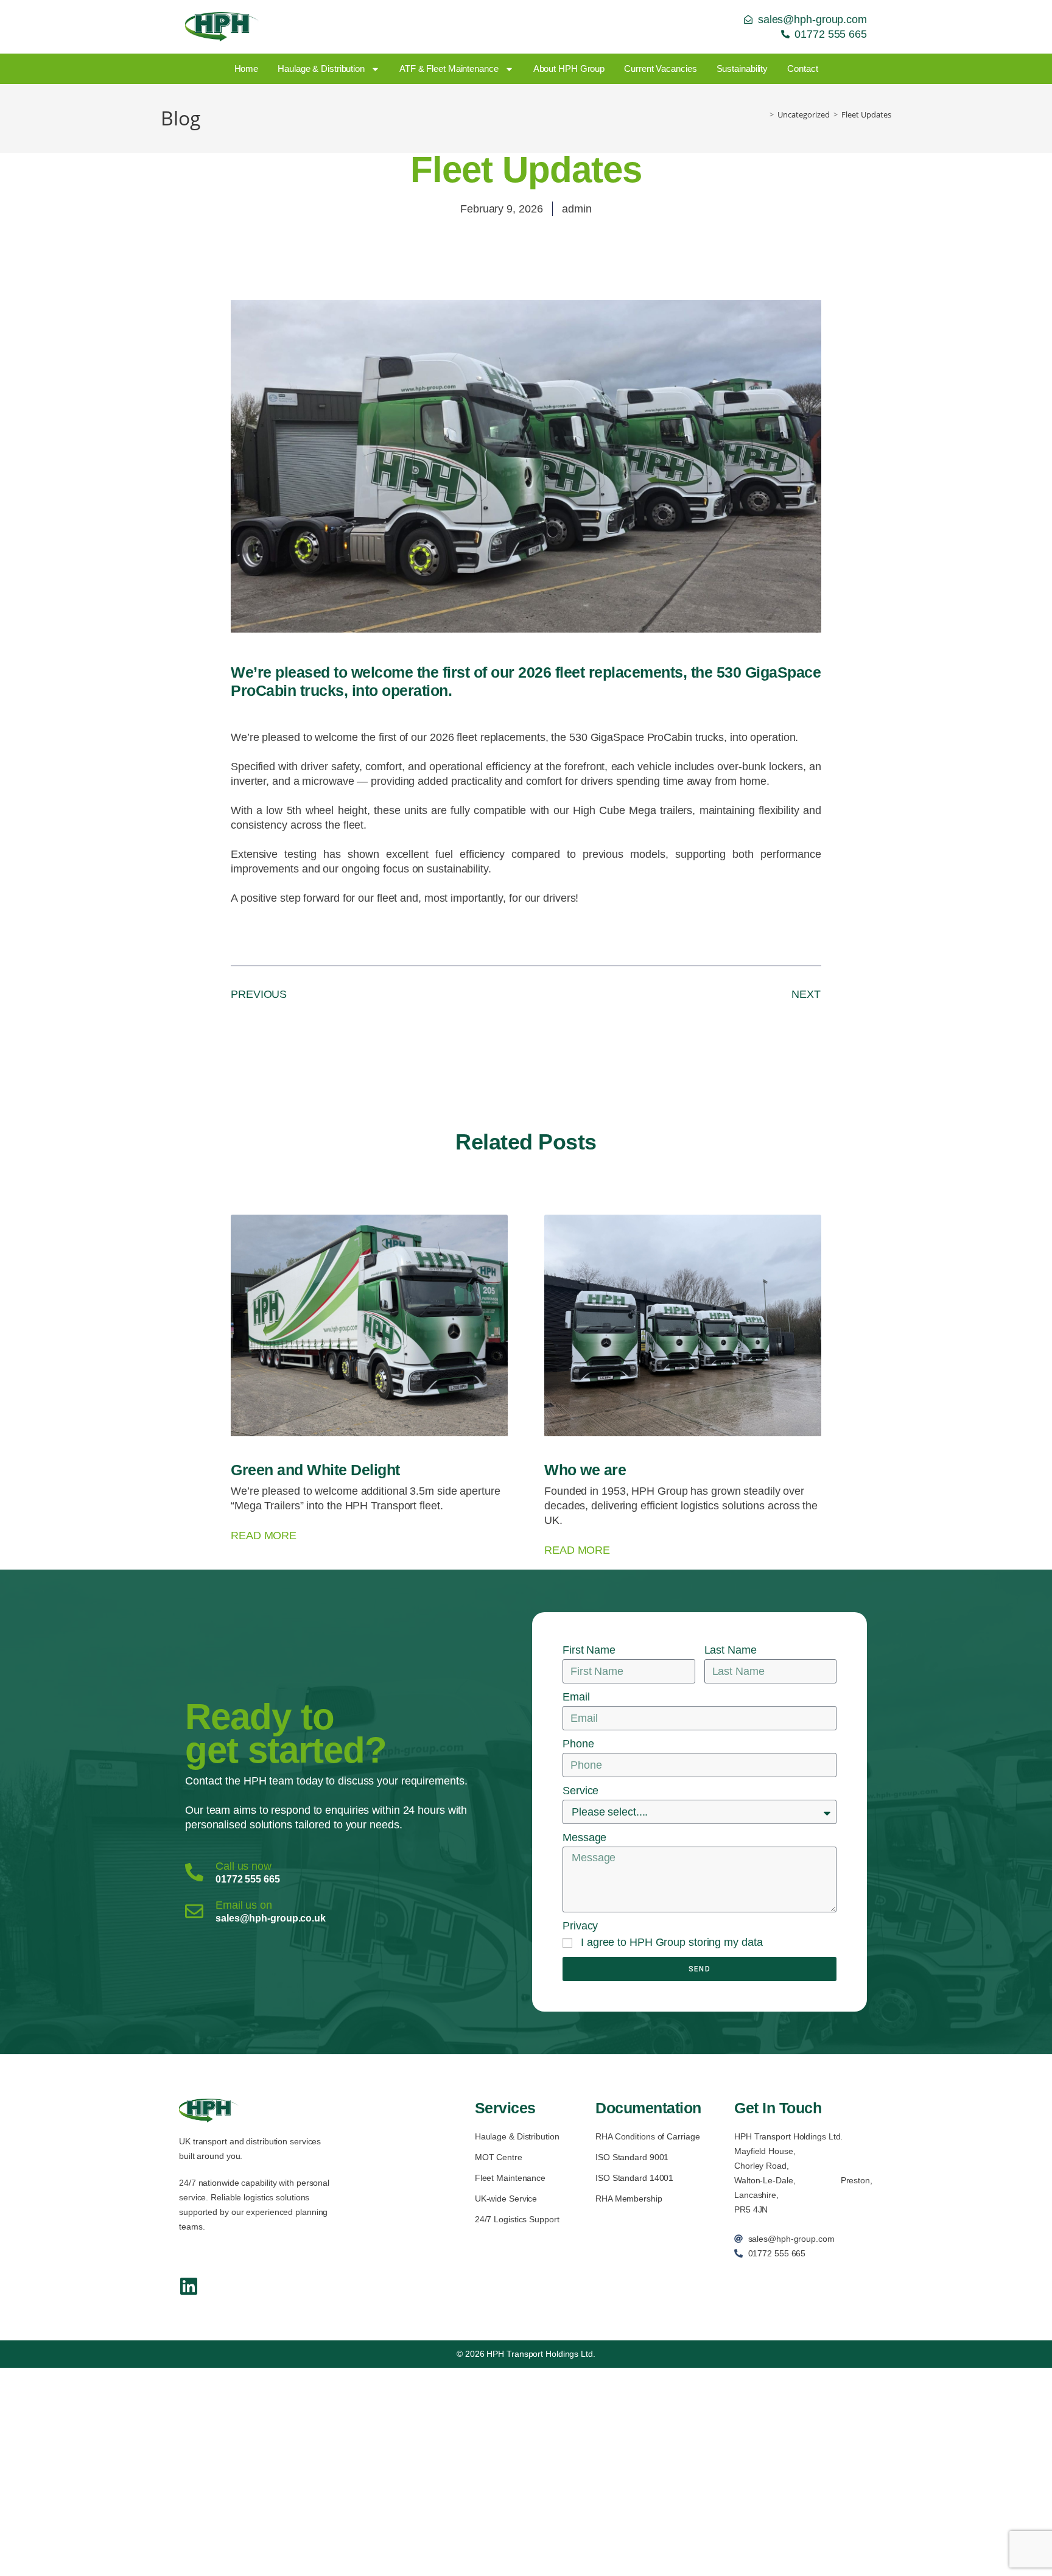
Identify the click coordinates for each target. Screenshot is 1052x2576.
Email (576, 1697)
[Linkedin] (189, 2286)
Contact (802, 68)
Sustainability (742, 68)
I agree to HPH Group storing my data (672, 1942)
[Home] (763, 114)
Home (247, 68)
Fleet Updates (866, 114)
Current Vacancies (660, 68)
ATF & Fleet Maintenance (449, 68)
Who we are (585, 1470)
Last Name (731, 1650)
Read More (264, 1535)
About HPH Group (569, 68)
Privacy (580, 1926)
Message (584, 1837)
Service (580, 1791)
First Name (589, 1650)
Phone (578, 1744)
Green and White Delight (315, 1470)
